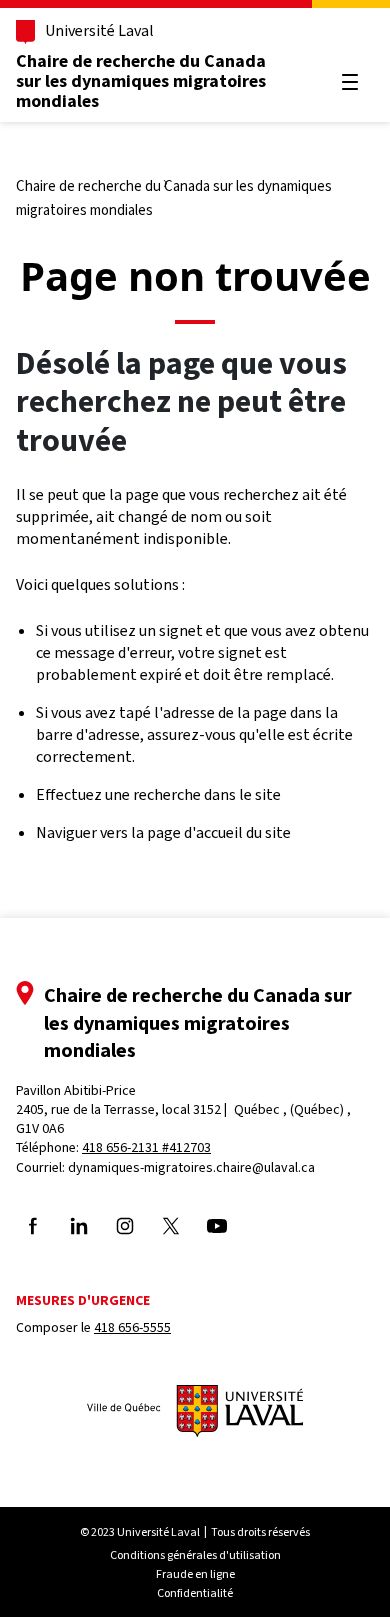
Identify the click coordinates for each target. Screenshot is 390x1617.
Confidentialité (195, 1593)
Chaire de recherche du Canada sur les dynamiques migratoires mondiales (141, 81)
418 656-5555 (132, 1327)
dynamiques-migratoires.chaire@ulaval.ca (191, 1167)
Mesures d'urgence (83, 1300)
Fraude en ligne (195, 1574)
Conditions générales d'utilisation (195, 1555)
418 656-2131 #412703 (146, 1147)
